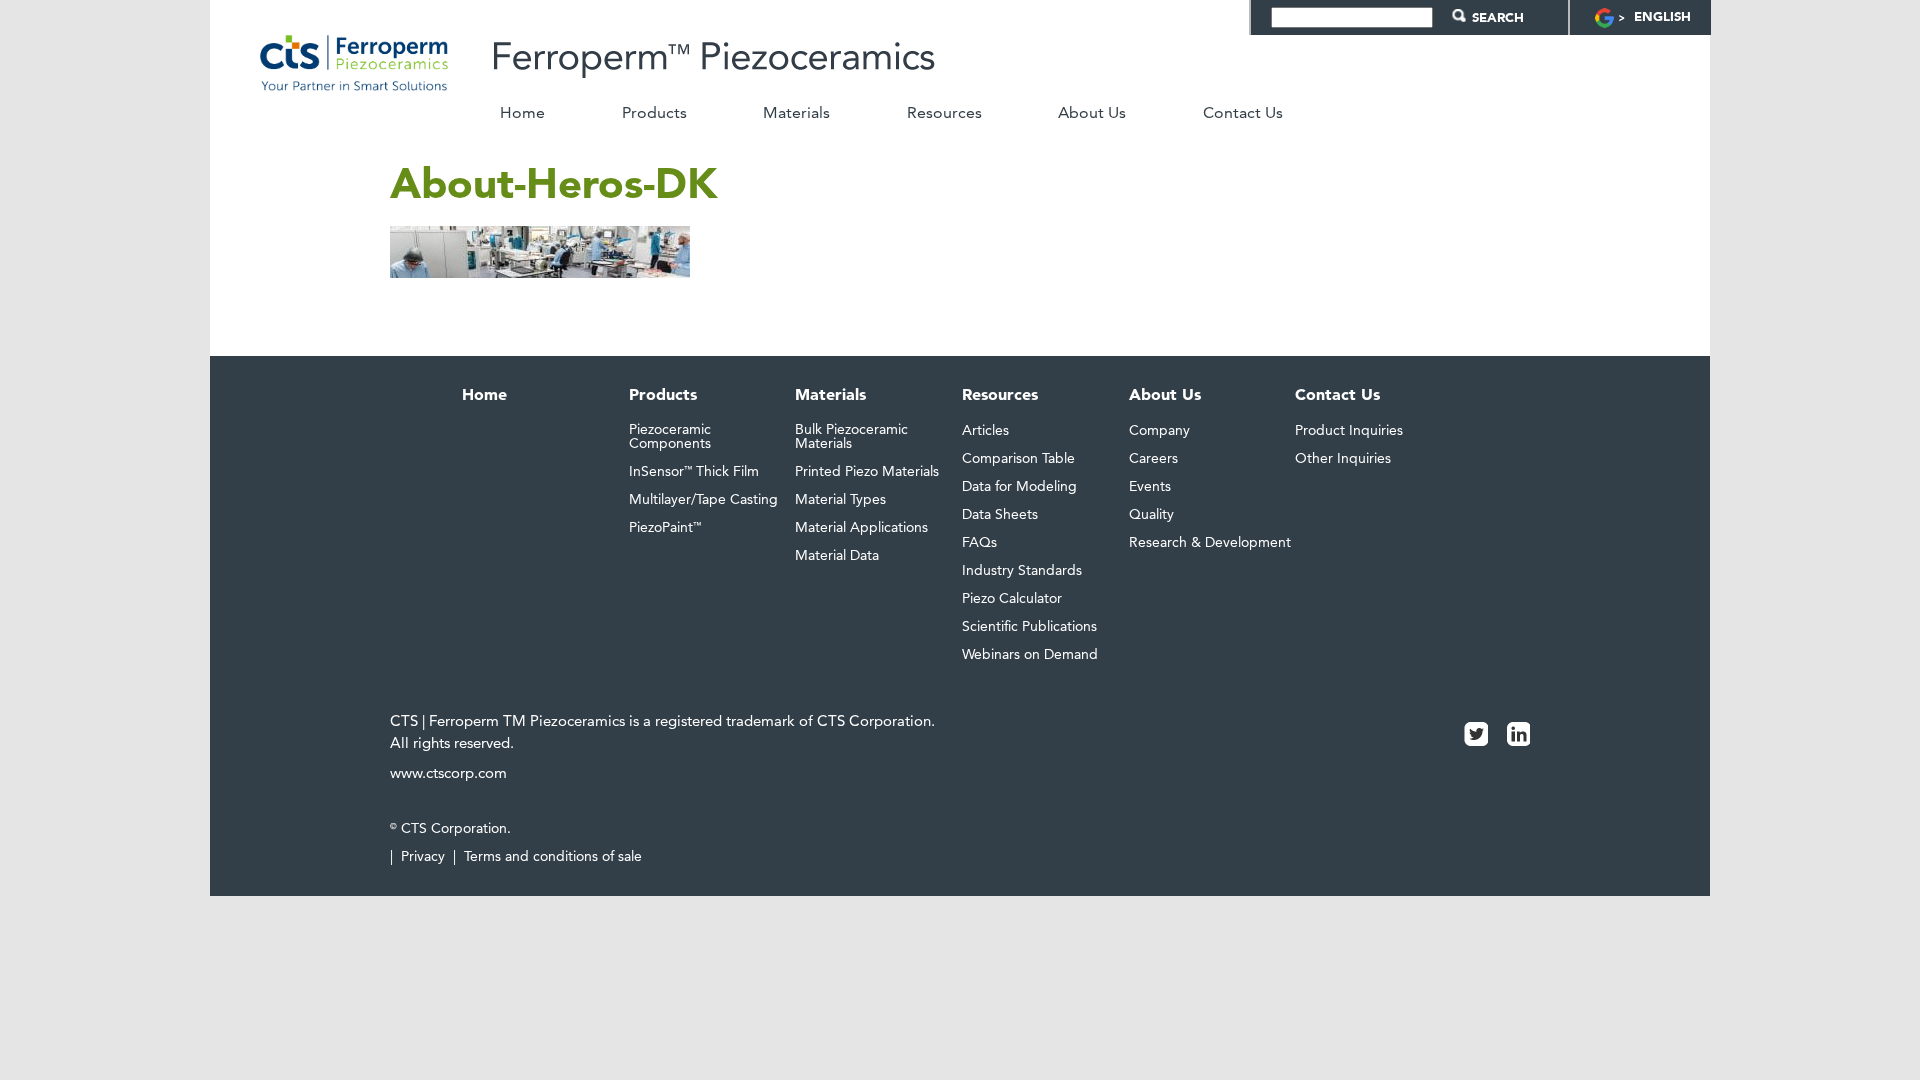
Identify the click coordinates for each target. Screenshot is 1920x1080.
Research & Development (1210, 542)
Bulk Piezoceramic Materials (851, 436)
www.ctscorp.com (448, 772)
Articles (985, 430)
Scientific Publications (1029, 626)
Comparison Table (1018, 458)
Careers (1153, 458)
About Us (1092, 113)
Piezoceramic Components (670, 436)
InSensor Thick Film (694, 471)
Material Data (837, 555)
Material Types (840, 499)
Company (1159, 430)
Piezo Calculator (1012, 598)
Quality (1151, 514)
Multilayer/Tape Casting (703, 499)
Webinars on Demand (1030, 654)
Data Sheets (1000, 514)
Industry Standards (1022, 570)
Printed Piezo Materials (867, 471)
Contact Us (1243, 113)
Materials (796, 113)
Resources (944, 113)
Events (1150, 486)
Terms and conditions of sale (553, 856)
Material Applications (861, 527)
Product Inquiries (1349, 430)
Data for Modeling (1019, 486)
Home (522, 113)
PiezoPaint (665, 527)
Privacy (423, 856)
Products (654, 113)
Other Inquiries (1343, 458)
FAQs (979, 542)
